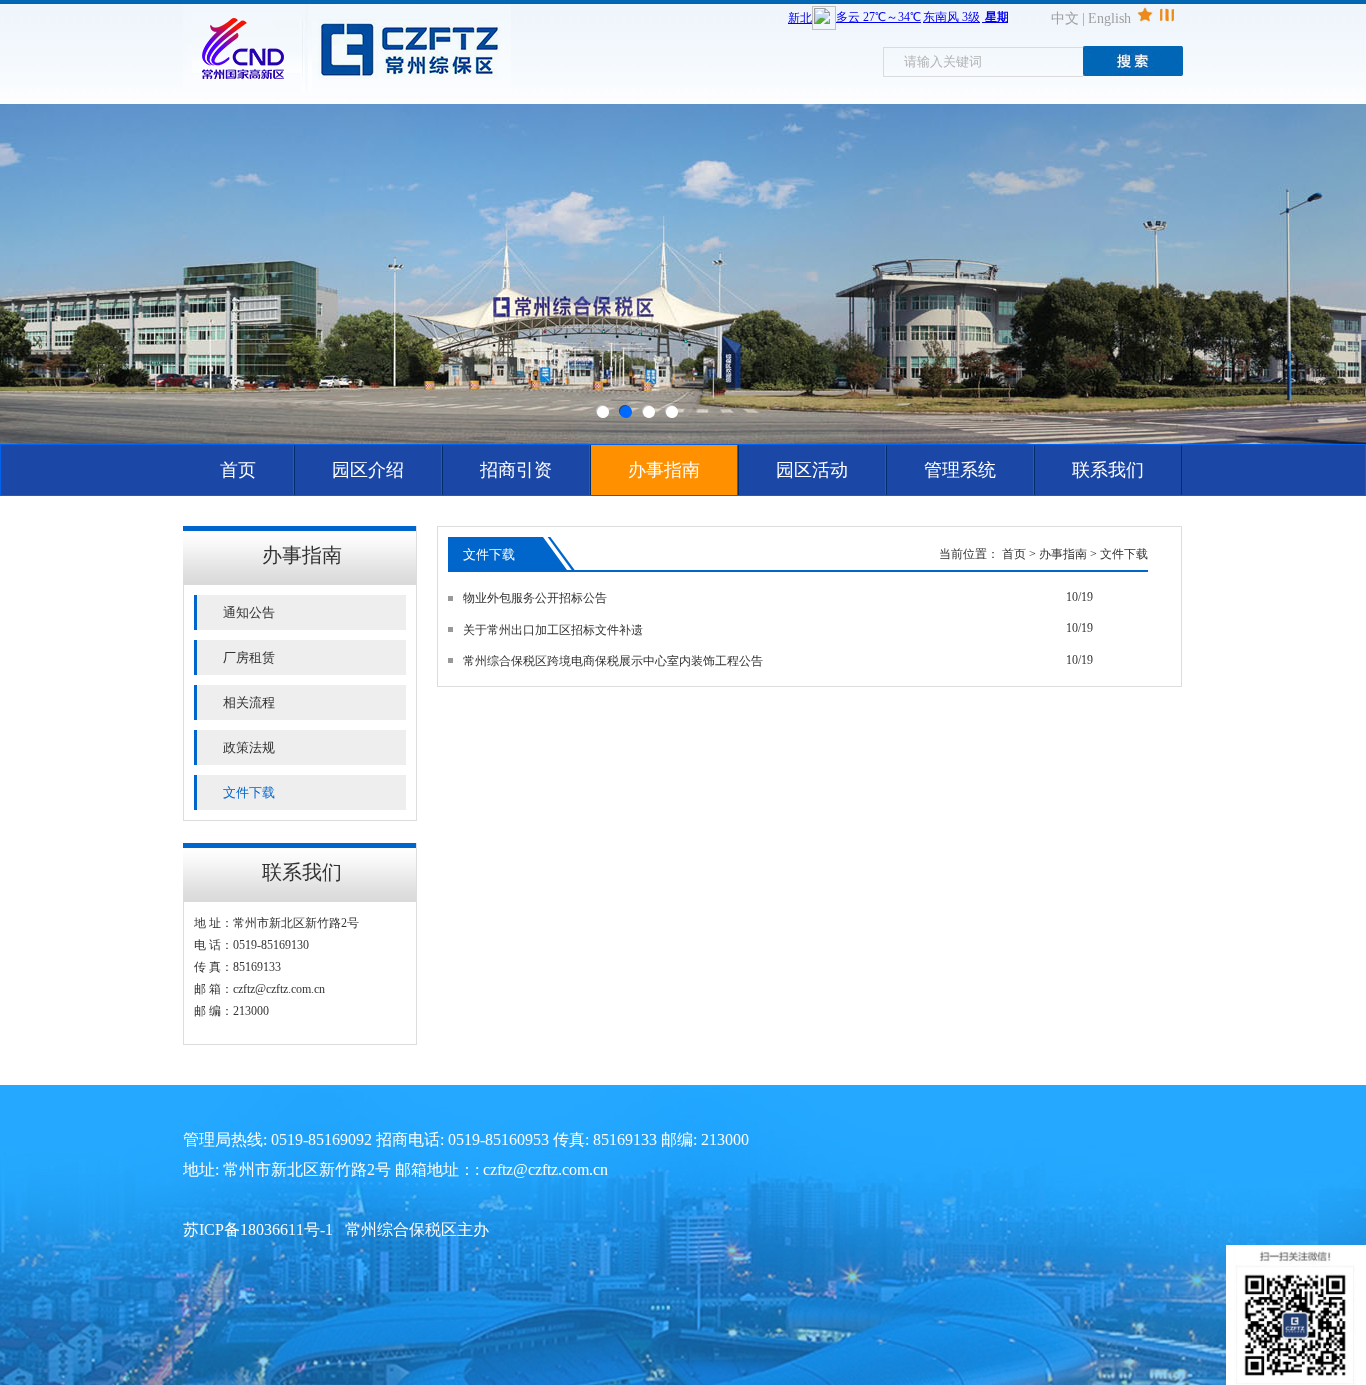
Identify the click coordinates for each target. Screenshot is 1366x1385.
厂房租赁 (249, 657)
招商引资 (516, 470)
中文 (1065, 18)
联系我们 (1108, 470)
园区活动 (812, 470)
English (1109, 18)
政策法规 (249, 747)
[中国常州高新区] (245, 88)
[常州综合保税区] (409, 88)
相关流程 (249, 702)
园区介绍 (368, 470)
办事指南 (664, 470)
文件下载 (249, 792)
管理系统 (960, 470)
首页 (238, 470)
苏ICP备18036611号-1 (258, 1229)
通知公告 (249, 612)
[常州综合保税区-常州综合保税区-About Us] (683, 274)
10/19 (1079, 597)
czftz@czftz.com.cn (279, 989)
